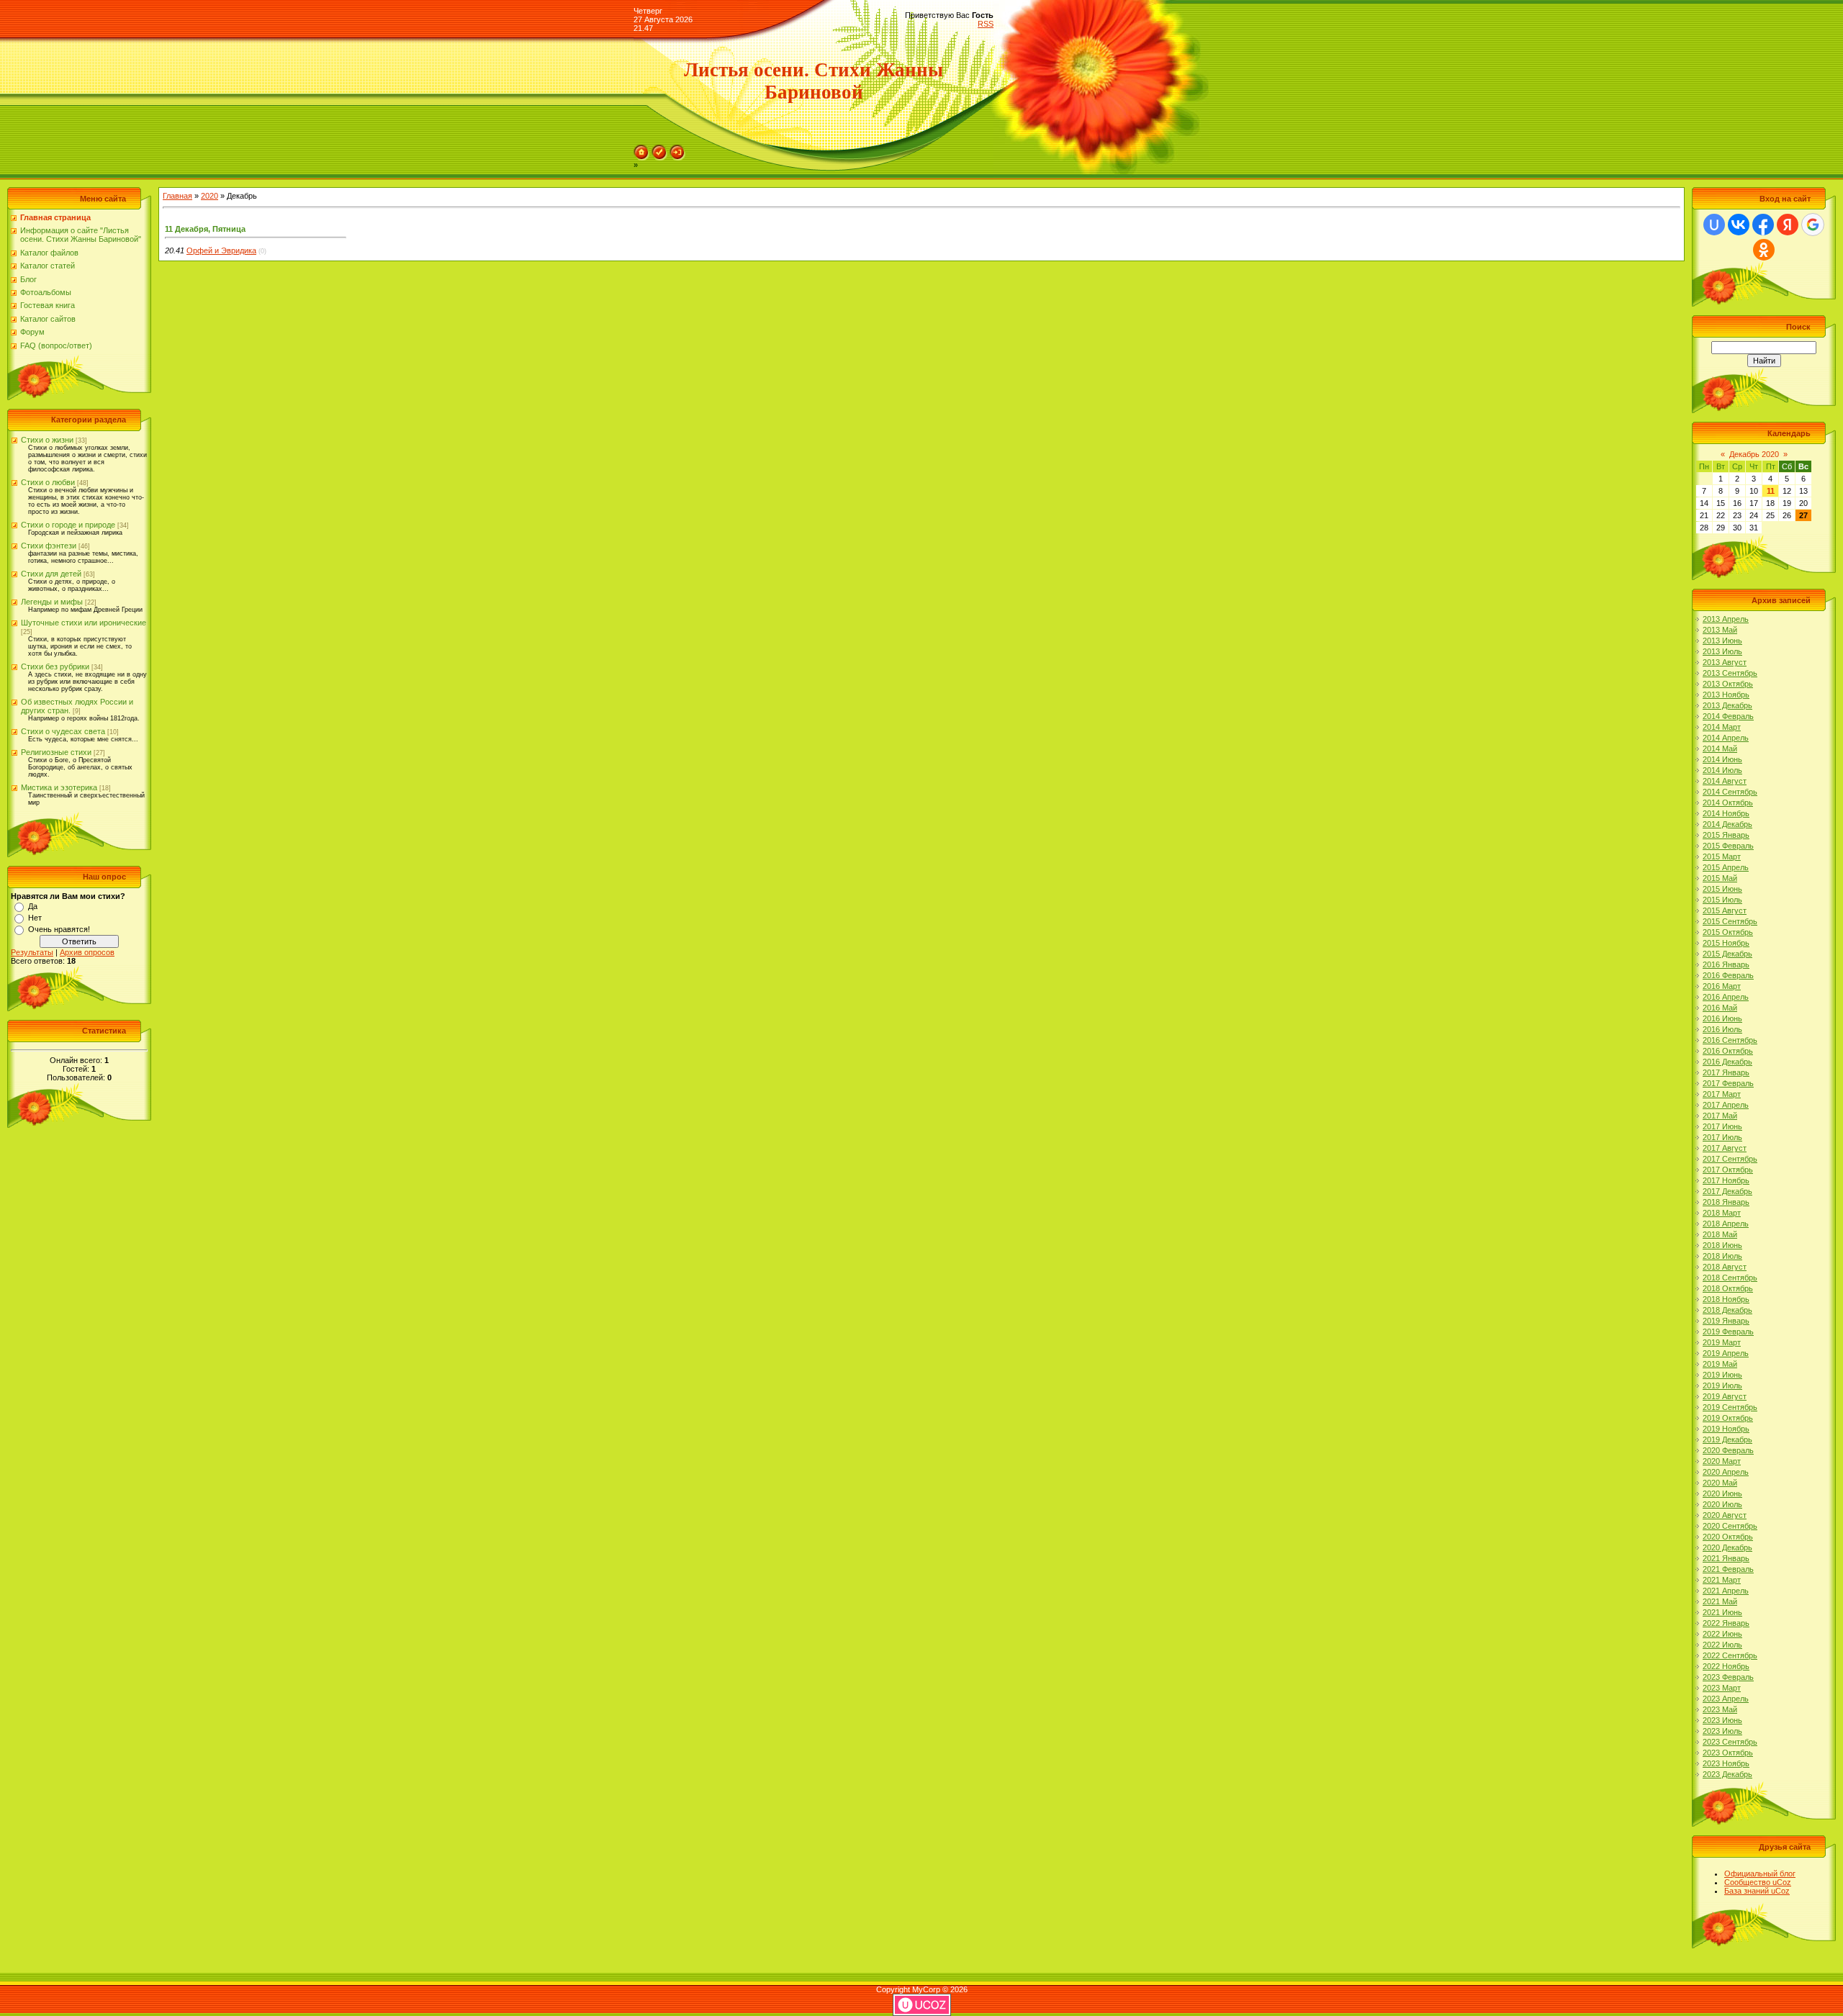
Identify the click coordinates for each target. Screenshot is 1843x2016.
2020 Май (1720, 1483)
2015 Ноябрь (1726, 943)
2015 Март (1722, 856)
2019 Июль (1722, 1386)
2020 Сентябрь (1730, 1526)
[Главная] (641, 149)
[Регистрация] (659, 149)
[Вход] (677, 149)
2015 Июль (1722, 900)
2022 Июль (1722, 1645)
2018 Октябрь (1728, 1288)
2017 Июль (1722, 1137)
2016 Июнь (1722, 1018)
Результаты (32, 952)
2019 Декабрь (1727, 1439)
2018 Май (1720, 1234)
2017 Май (1720, 1116)
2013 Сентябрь (1730, 673)
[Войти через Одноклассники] (1764, 250)
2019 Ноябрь (1726, 1429)
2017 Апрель (1726, 1105)
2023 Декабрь (1727, 1774)
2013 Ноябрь (1726, 695)
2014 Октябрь (1728, 803)
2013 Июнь (1722, 641)
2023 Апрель (1726, 1699)
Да (33, 906)
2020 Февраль (1728, 1450)
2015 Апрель (1726, 867)
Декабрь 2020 (1754, 454)
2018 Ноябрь (1726, 1299)
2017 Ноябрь (1726, 1180)
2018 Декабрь (1727, 1310)
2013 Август (1725, 662)
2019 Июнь (1722, 1375)
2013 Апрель (1726, 619)
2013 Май (1720, 630)
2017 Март (1722, 1094)
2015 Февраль (1728, 846)
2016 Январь (1726, 964)
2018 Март (1722, 1213)
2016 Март (1722, 986)
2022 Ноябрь (1726, 1666)
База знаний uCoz (1757, 1891)
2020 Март (1722, 1461)
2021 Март (1722, 1580)
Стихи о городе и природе (68, 525)
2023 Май (1720, 1709)
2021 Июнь (1722, 1612)
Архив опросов (87, 952)
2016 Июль (1722, 1029)
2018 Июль (1722, 1256)
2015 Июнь (1722, 889)
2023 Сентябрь (1730, 1742)
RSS (986, 24)
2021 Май (1720, 1601)
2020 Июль (1722, 1504)
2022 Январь (1726, 1623)
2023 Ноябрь (1726, 1763)
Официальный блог (1760, 1873)
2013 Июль (1722, 651)
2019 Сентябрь (1730, 1407)
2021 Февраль (1728, 1569)
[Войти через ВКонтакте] (1739, 225)
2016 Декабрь (1727, 1062)
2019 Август (1725, 1396)
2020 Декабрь (1727, 1547)
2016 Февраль (1728, 975)
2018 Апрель (1726, 1224)
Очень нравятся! (59, 929)
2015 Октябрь (1728, 932)
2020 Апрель (1726, 1472)
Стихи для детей (51, 574)
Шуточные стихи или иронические (84, 623)
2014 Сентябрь (1730, 792)
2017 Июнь (1722, 1126)
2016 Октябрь (1728, 1051)
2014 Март (1722, 727)
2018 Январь (1726, 1202)
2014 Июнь (1722, 759)
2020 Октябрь (1728, 1537)
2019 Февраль (1728, 1332)
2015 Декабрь (1727, 954)
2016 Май (1720, 1008)
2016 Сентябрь (1730, 1040)
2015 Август (1725, 910)
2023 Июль (1722, 1731)
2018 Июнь (1722, 1245)
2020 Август (1725, 1515)
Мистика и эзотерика (59, 787)
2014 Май (1720, 749)
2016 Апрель (1726, 997)
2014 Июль (1722, 770)
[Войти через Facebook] (1763, 225)
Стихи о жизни (47, 440)
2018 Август (1725, 1267)
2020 (209, 196)
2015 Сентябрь (1730, 921)
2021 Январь (1726, 1558)
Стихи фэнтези (49, 546)
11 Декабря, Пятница (205, 229)
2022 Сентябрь (1730, 1655)
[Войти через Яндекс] (1788, 225)
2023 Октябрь (1728, 1753)
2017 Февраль (1728, 1083)
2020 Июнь (1722, 1493)
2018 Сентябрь (1730, 1278)
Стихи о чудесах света (63, 731)
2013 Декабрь (1727, 705)
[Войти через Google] (1813, 225)
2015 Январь (1726, 835)
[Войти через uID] (1714, 225)
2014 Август (1725, 781)
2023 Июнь (1722, 1720)
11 (1771, 491)
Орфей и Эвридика (221, 250)
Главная (177, 196)
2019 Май (1720, 1364)
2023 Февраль (1728, 1677)
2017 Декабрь (1727, 1191)
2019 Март (1722, 1342)
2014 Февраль (1728, 716)
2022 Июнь (1722, 1634)
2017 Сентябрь (1730, 1159)
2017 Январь (1726, 1072)
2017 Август (1725, 1148)
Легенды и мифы (52, 602)
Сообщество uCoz (1758, 1882)
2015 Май (1720, 878)
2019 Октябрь (1728, 1418)
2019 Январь (1726, 1321)
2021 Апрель (1726, 1591)
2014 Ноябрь (1726, 813)
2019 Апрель (1726, 1353)
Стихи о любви (48, 482)
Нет (35, 918)
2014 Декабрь (1727, 824)
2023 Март (1722, 1688)
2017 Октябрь (1728, 1170)
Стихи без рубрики (55, 666)
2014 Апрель (1726, 738)
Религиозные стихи (56, 752)
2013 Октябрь (1728, 684)
